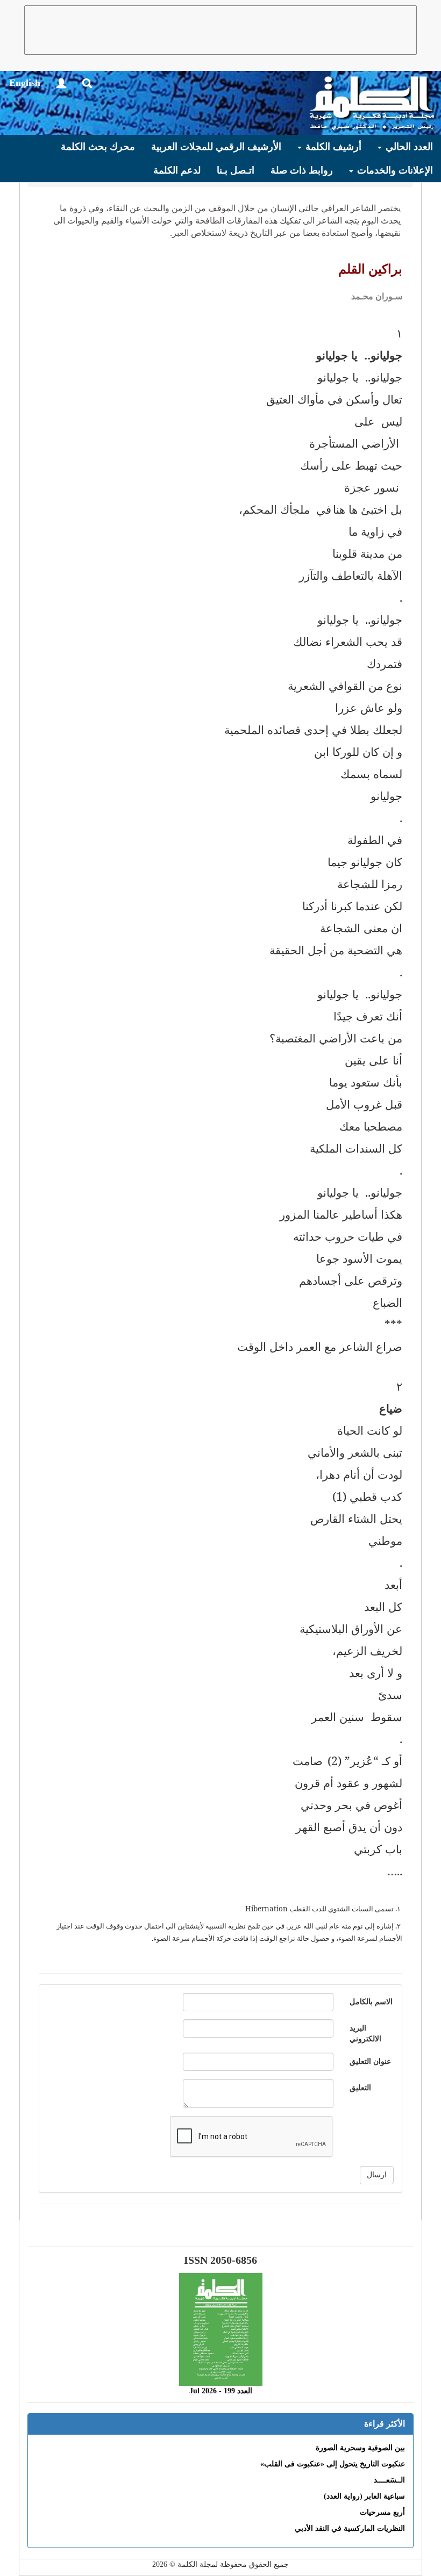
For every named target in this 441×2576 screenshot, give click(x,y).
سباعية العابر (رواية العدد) (364, 2496)
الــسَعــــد (389, 2480)
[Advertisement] (220, 30)
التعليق (360, 2088)
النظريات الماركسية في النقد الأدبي (350, 2528)
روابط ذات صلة (302, 170)
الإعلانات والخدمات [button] (394, 170)
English (25, 83)
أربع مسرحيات (382, 2512)
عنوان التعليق (370, 2061)
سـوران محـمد (377, 296)
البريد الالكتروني (365, 2034)
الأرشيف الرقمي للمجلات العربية (216, 147)
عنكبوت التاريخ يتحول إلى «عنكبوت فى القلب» (333, 2464)
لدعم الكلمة (177, 170)
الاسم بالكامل (371, 2002)
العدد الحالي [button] (408, 147)
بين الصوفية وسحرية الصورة (360, 2448)
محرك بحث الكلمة (98, 147)
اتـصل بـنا (236, 170)
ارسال (377, 2175)
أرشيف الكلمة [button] (332, 147)
